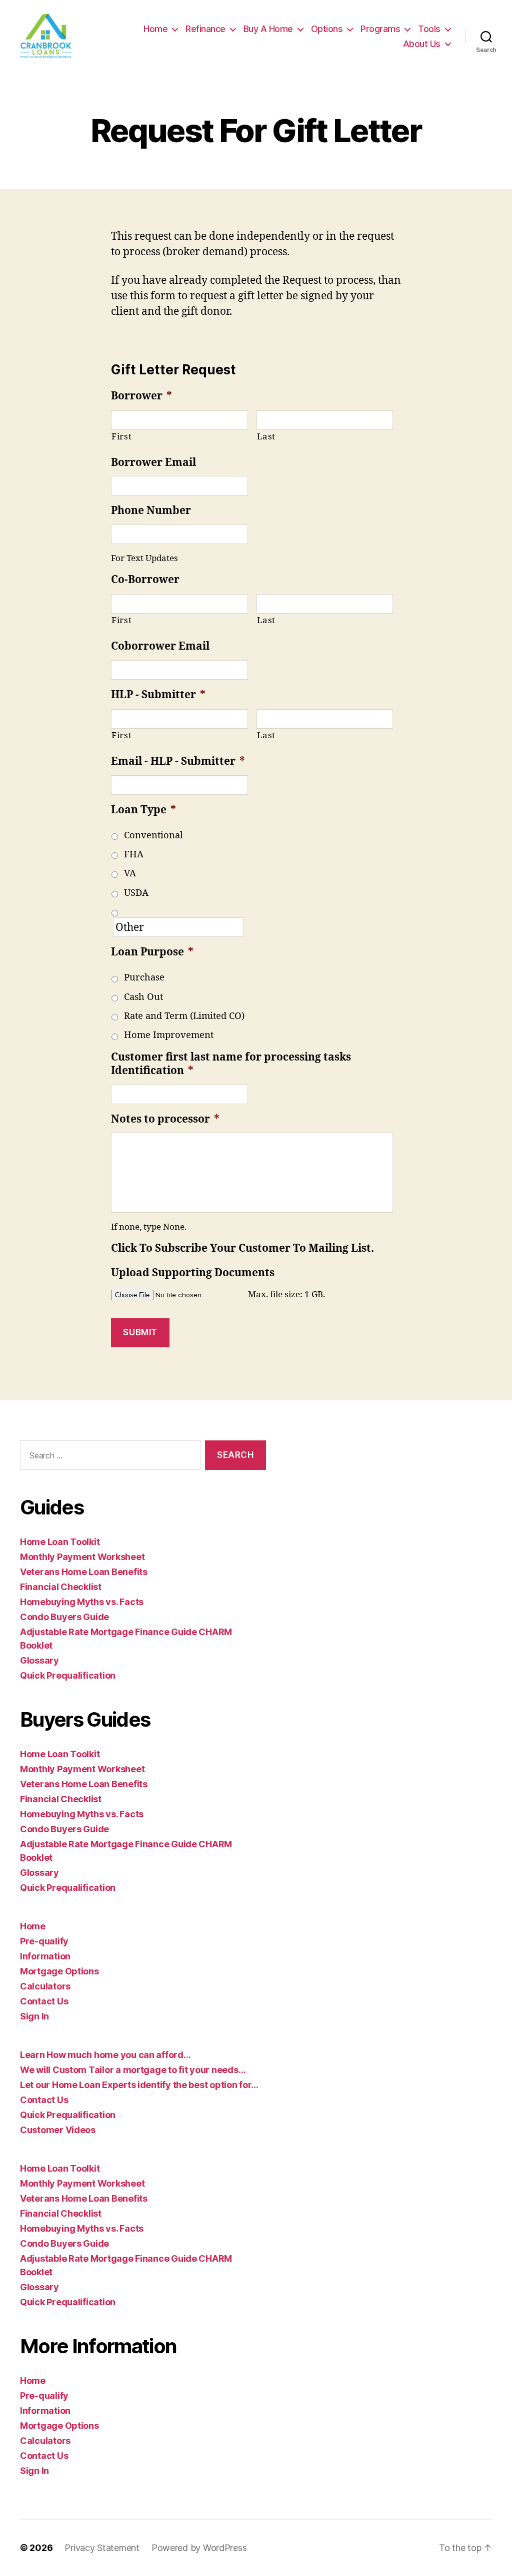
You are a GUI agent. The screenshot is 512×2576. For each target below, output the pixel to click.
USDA (136, 893)
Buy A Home (268, 29)
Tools (429, 29)
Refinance (205, 29)
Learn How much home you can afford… (105, 2055)
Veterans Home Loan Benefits (84, 1572)
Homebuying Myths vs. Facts (82, 1602)
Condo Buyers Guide (64, 1617)
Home (155, 29)
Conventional (153, 836)
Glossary (39, 1660)
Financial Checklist (61, 1587)
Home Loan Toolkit (60, 1542)
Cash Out (143, 997)
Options (327, 29)
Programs (380, 29)
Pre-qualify (44, 1941)
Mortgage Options (59, 1971)
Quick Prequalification (68, 1675)
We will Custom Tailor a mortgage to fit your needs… (133, 2070)
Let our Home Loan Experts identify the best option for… (139, 2085)
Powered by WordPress (199, 2548)
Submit (140, 1332)
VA (130, 874)
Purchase (144, 978)
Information (45, 1956)
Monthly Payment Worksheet (82, 1557)
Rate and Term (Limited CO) (184, 1016)
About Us (422, 44)
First (121, 437)
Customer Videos (58, 2130)
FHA (134, 855)
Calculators (45, 1986)
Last (266, 437)
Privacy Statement (102, 2548)
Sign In (34, 2016)
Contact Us (44, 2001)
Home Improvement (169, 1035)
